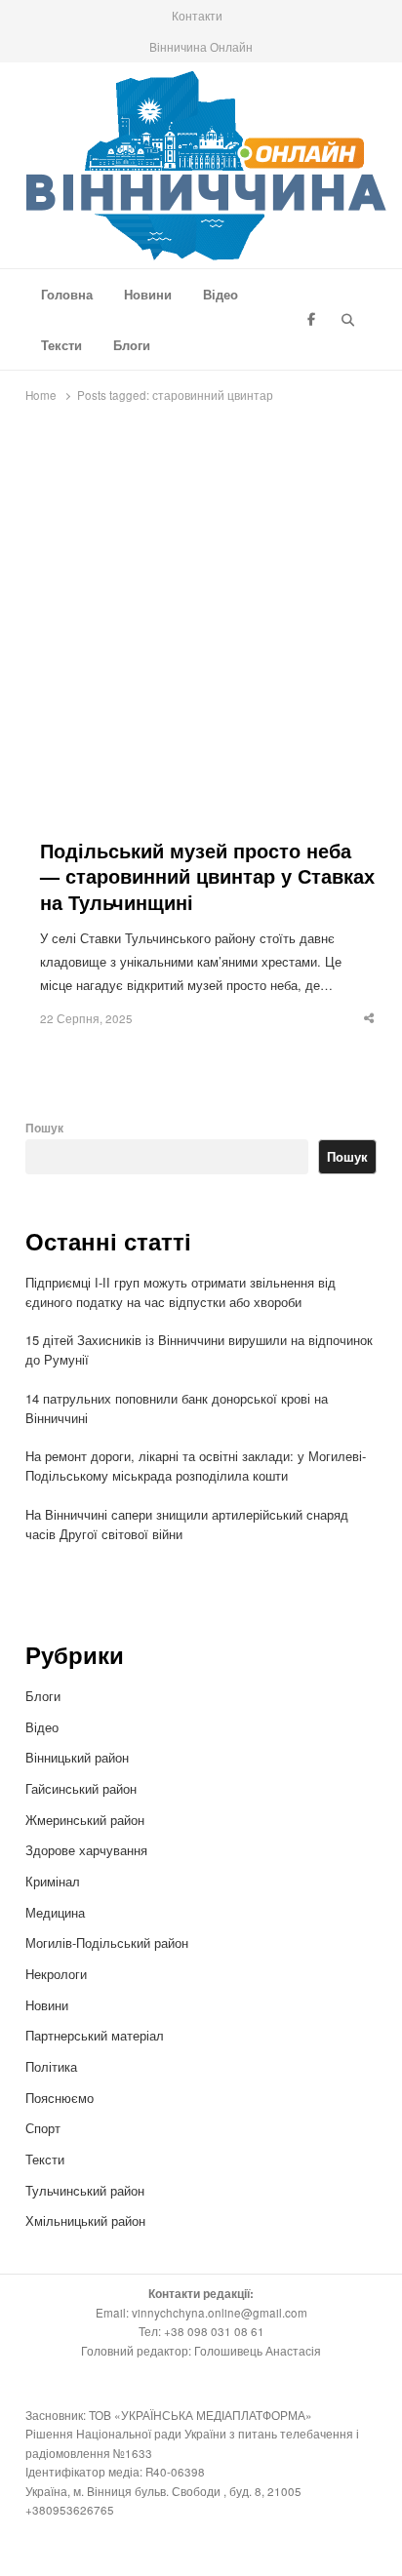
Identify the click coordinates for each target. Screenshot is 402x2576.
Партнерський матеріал (95, 2035)
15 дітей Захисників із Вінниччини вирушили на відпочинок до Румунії (199, 1349)
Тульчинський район (85, 2190)
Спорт (43, 2128)
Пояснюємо (60, 2098)
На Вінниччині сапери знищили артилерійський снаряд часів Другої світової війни (187, 1524)
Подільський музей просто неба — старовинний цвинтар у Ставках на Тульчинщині (207, 877)
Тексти (61, 345)
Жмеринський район (87, 1820)
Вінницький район (77, 1757)
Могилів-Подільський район (109, 1942)
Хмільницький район (87, 2220)
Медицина (55, 1912)
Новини (148, 294)
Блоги (132, 345)
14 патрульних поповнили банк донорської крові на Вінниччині (177, 1408)
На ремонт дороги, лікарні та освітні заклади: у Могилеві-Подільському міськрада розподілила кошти (196, 1466)
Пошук (44, 1128)
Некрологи (56, 1974)
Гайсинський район (83, 1788)
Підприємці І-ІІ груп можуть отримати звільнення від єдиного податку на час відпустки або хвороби (181, 1292)
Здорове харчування (86, 1850)
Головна (67, 294)
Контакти (197, 15)
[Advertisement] (201, 627)
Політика (51, 2066)
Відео (221, 294)
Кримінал (53, 1881)
